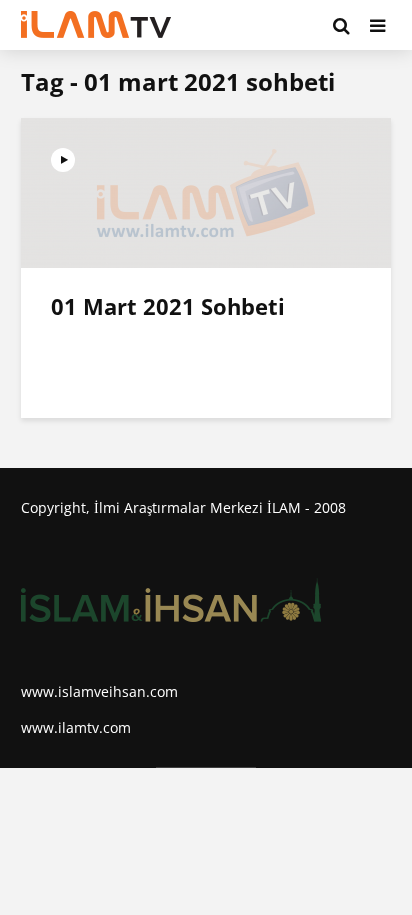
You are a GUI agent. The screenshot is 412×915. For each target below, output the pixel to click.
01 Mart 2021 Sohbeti (168, 306)
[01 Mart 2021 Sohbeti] (206, 191)
